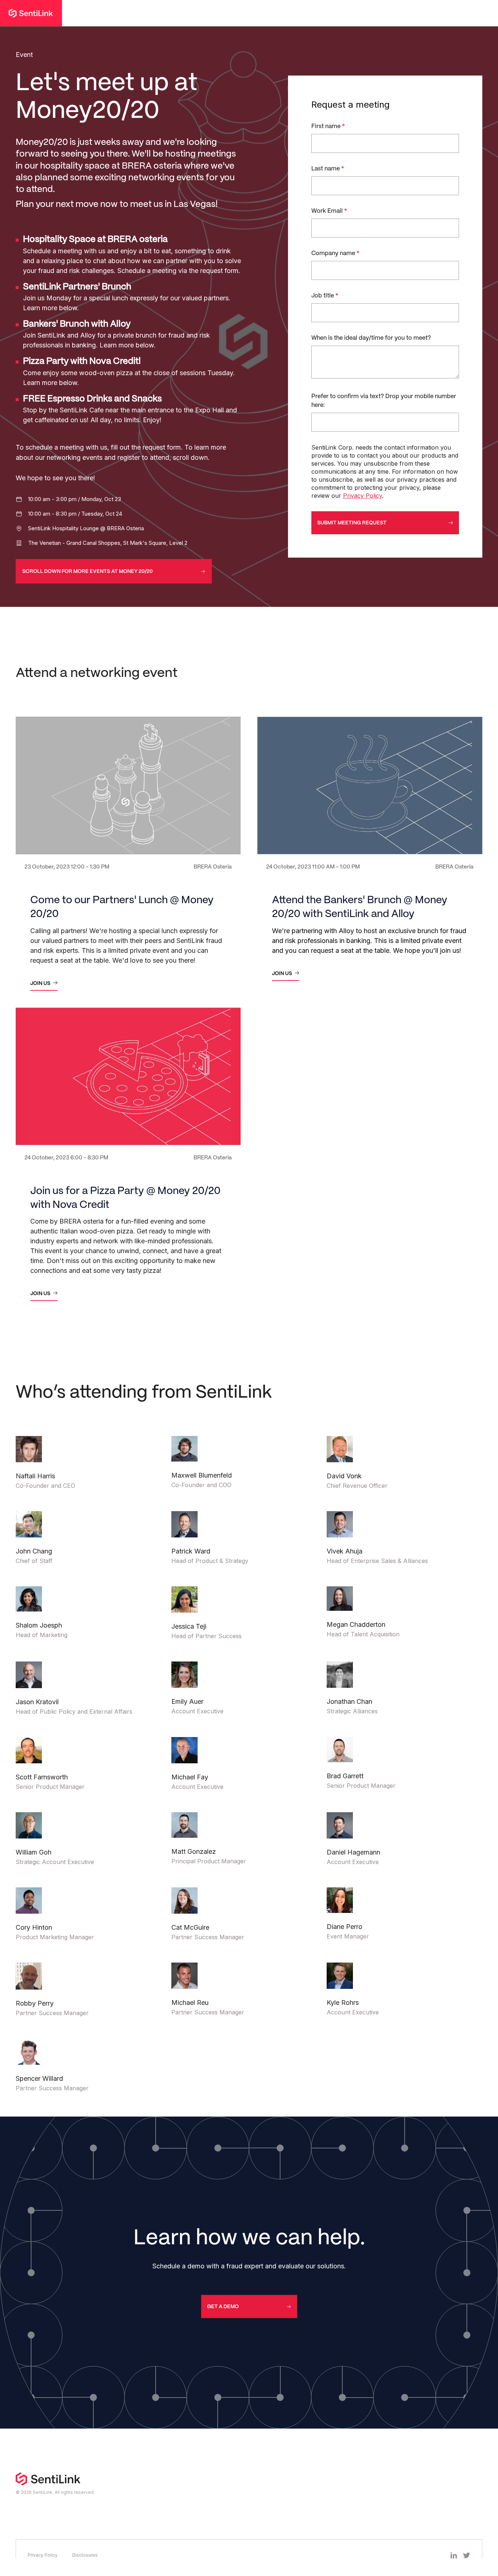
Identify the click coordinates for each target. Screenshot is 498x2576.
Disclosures (85, 2555)
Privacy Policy (363, 496)
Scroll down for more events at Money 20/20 (87, 571)
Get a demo (223, 2307)
